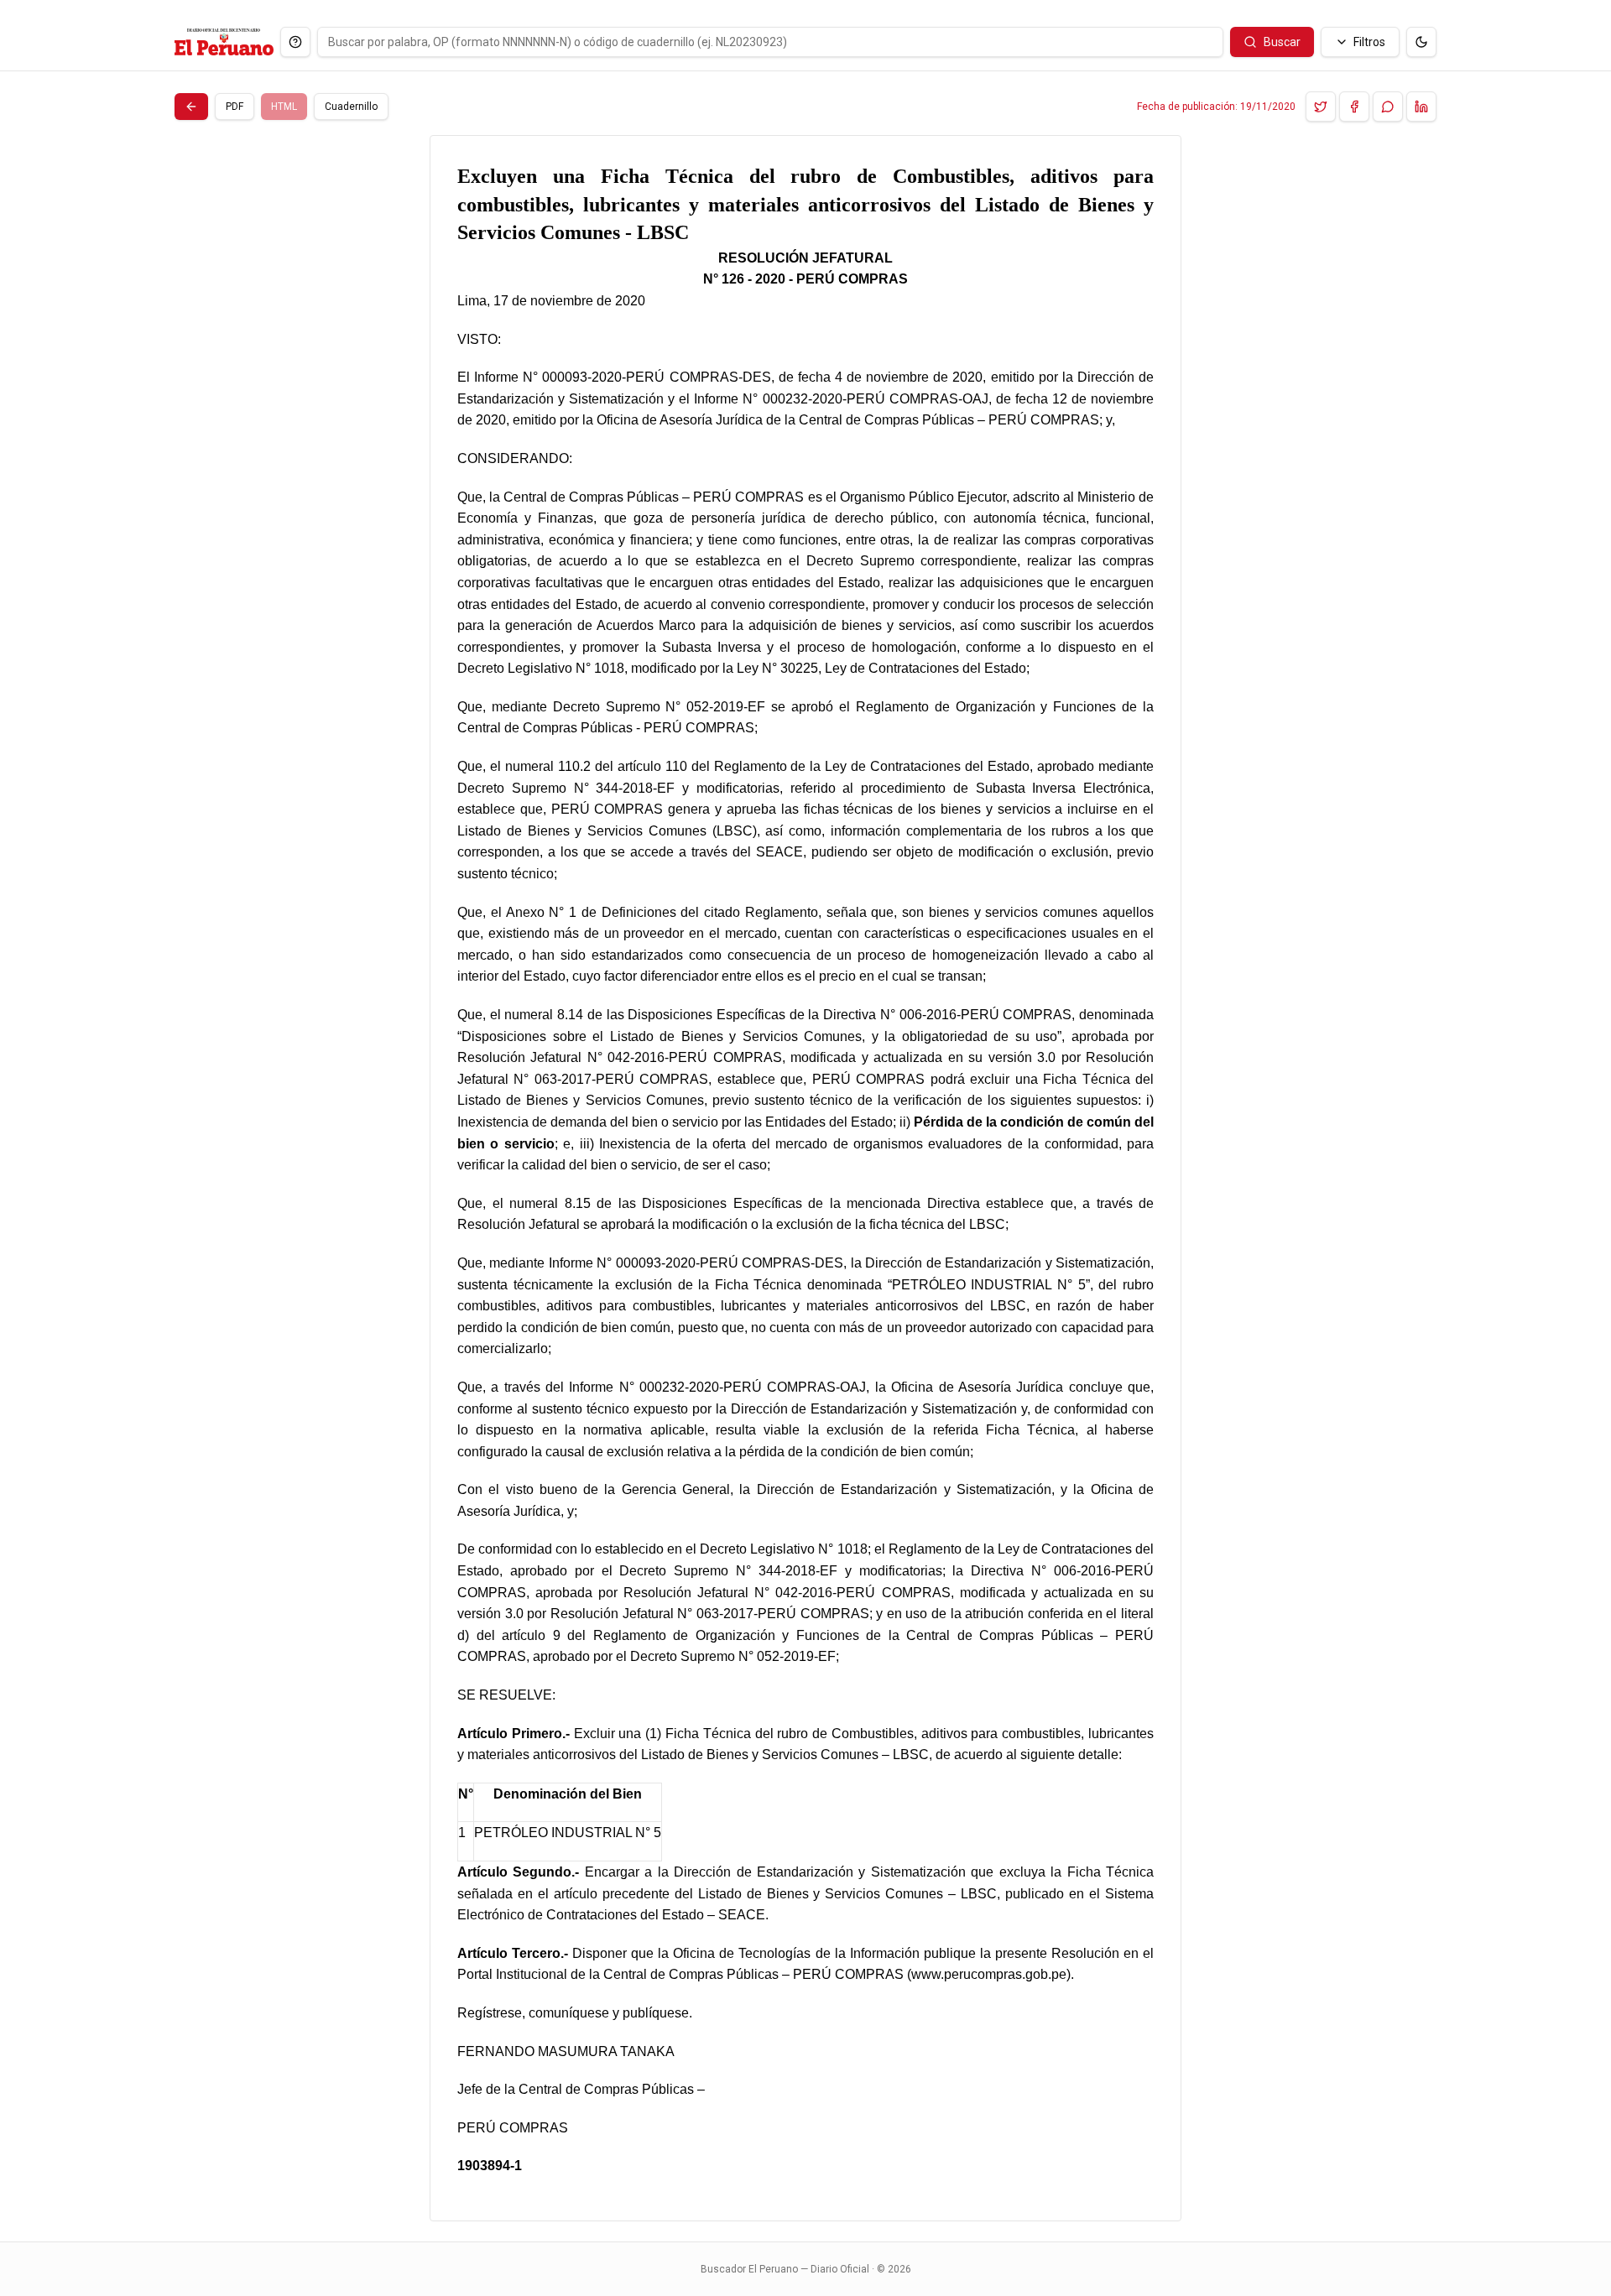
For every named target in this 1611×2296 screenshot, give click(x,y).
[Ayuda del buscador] (295, 42)
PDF (235, 107)
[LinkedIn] (1421, 107)
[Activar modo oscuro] (1421, 42)
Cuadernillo (351, 107)
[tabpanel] (805, 1178)
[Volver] (191, 107)
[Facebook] (1354, 107)
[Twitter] (1321, 107)
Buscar (1282, 42)
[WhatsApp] (1388, 107)
